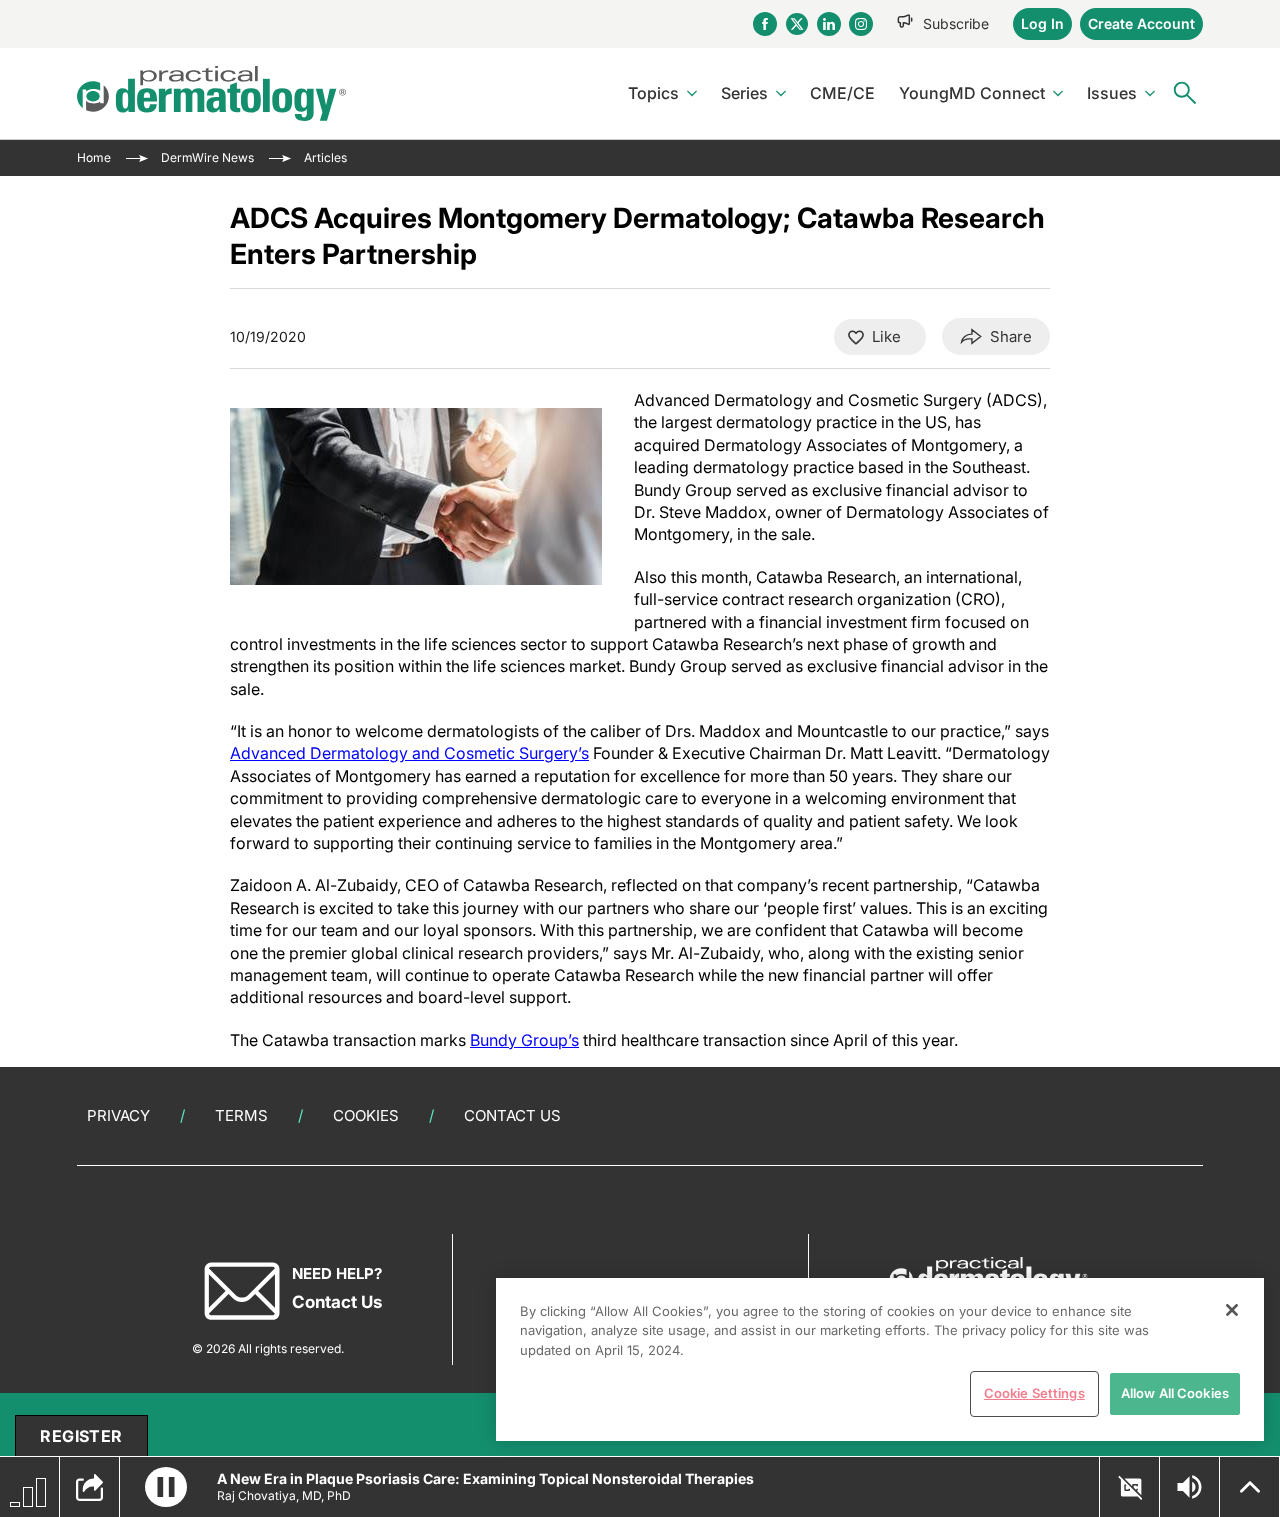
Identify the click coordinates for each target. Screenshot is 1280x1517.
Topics (653, 93)
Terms (241, 1115)
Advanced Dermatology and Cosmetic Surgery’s (409, 753)
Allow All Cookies (1175, 1393)
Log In (1042, 23)
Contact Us (512, 1115)
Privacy (118, 1115)
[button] (166, 1487)
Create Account (1141, 23)
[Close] (1232, 1310)
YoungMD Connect (972, 93)
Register (81, 1436)
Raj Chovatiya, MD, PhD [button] (284, 1495)
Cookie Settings (1034, 1393)
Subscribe (956, 23)
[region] (880, 1359)
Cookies (366, 1115)
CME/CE (842, 93)
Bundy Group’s (524, 1040)
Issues (1112, 93)
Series (744, 93)
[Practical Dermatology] (211, 93)
